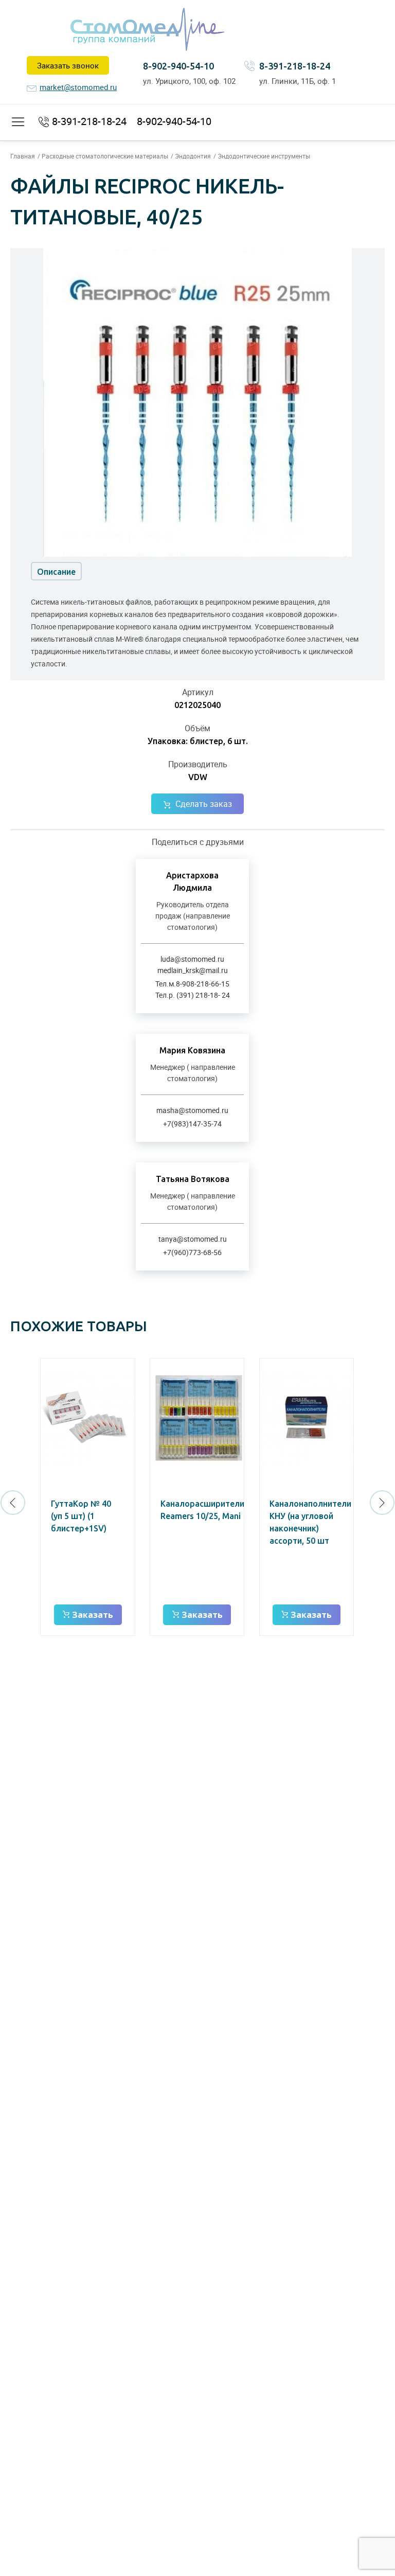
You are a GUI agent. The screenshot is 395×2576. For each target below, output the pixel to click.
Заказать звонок (68, 65)
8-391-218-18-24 (295, 66)
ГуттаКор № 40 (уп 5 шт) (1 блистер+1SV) (81, 1516)
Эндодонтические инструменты (264, 156)
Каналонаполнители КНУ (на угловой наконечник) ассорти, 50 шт (310, 1522)
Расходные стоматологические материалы (105, 156)
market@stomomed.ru (78, 87)
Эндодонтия (193, 156)
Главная (23, 156)
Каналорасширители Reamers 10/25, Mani (202, 1510)
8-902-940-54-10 (178, 66)
